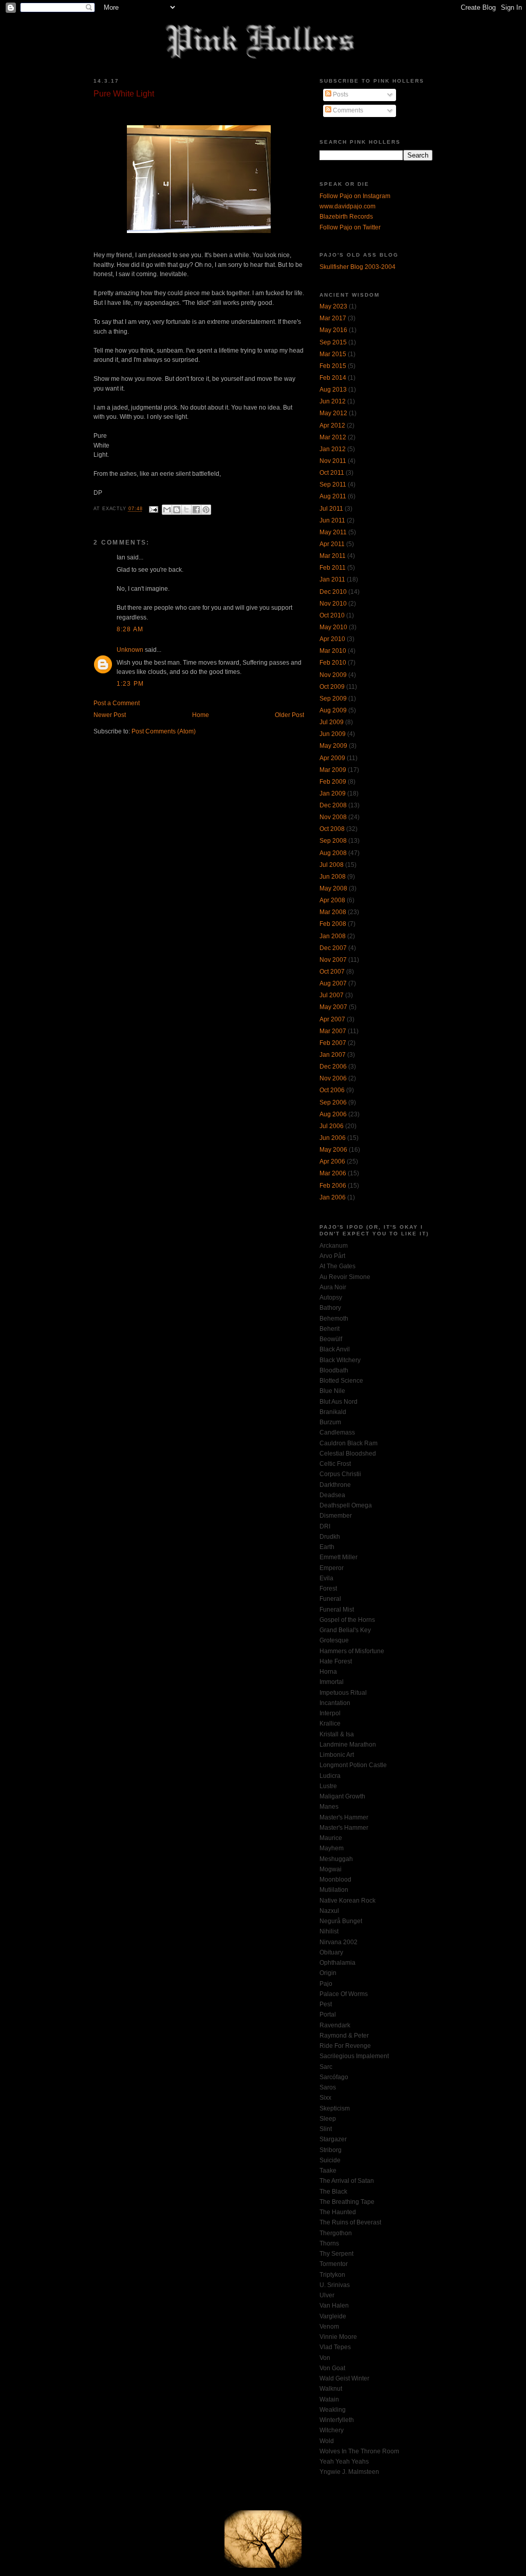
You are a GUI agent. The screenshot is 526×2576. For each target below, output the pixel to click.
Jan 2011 (332, 579)
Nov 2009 (333, 675)
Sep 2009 (333, 699)
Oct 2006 (332, 1090)
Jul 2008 (332, 865)
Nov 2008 (333, 817)
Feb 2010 (333, 663)
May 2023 (333, 306)
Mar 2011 (333, 556)
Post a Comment (117, 703)
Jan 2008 (333, 936)
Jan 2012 (333, 449)
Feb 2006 (333, 1186)
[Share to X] (186, 510)
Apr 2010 (332, 639)
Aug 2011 (333, 496)
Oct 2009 (332, 687)
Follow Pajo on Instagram (355, 196)
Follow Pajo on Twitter (350, 227)
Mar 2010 (333, 651)
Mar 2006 (333, 1173)
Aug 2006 (333, 1114)
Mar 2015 (333, 354)
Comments (347, 110)
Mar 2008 (333, 912)
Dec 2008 (333, 805)
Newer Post (110, 715)
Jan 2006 (333, 1197)
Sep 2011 (333, 485)
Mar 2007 (333, 1031)
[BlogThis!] (177, 510)
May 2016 (333, 330)
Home (201, 715)
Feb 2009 (333, 782)
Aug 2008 (333, 853)
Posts (340, 94)
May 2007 (333, 1007)
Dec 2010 (333, 592)
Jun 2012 (333, 401)
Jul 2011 (331, 509)
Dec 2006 (333, 1067)
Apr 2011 (332, 544)
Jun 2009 (333, 734)
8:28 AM (130, 629)
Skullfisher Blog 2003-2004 (358, 267)
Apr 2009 (332, 758)
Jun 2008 (333, 877)
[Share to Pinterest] (206, 510)
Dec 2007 (333, 948)
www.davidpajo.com (347, 206)
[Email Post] (153, 509)
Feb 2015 (333, 366)
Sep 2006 (333, 1102)
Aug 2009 (333, 710)
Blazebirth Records (346, 217)
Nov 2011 (333, 461)
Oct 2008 (332, 829)
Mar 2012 (333, 437)
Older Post (289, 715)
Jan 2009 (333, 793)
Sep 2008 (333, 841)
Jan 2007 (333, 1055)
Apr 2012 (332, 425)
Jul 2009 (332, 722)
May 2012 (333, 413)
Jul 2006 (332, 1126)
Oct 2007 (332, 972)
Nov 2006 (333, 1078)
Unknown (130, 650)
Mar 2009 (333, 770)
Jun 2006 (333, 1138)
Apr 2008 (332, 900)
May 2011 (333, 532)
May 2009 (333, 746)
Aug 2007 (333, 983)
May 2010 (333, 627)
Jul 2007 (332, 995)
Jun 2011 (332, 520)
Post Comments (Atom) (164, 731)
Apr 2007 (332, 1019)
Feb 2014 (333, 378)
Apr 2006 (332, 1161)
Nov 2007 (333, 960)
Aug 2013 (333, 390)
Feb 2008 (333, 924)
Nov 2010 (333, 604)
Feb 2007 (333, 1043)
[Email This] (167, 510)
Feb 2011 (333, 568)
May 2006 (333, 1150)
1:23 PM (130, 684)
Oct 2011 (332, 473)
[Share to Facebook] (196, 510)
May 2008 (333, 888)
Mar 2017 (333, 318)
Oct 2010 (332, 615)
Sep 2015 (333, 342)
